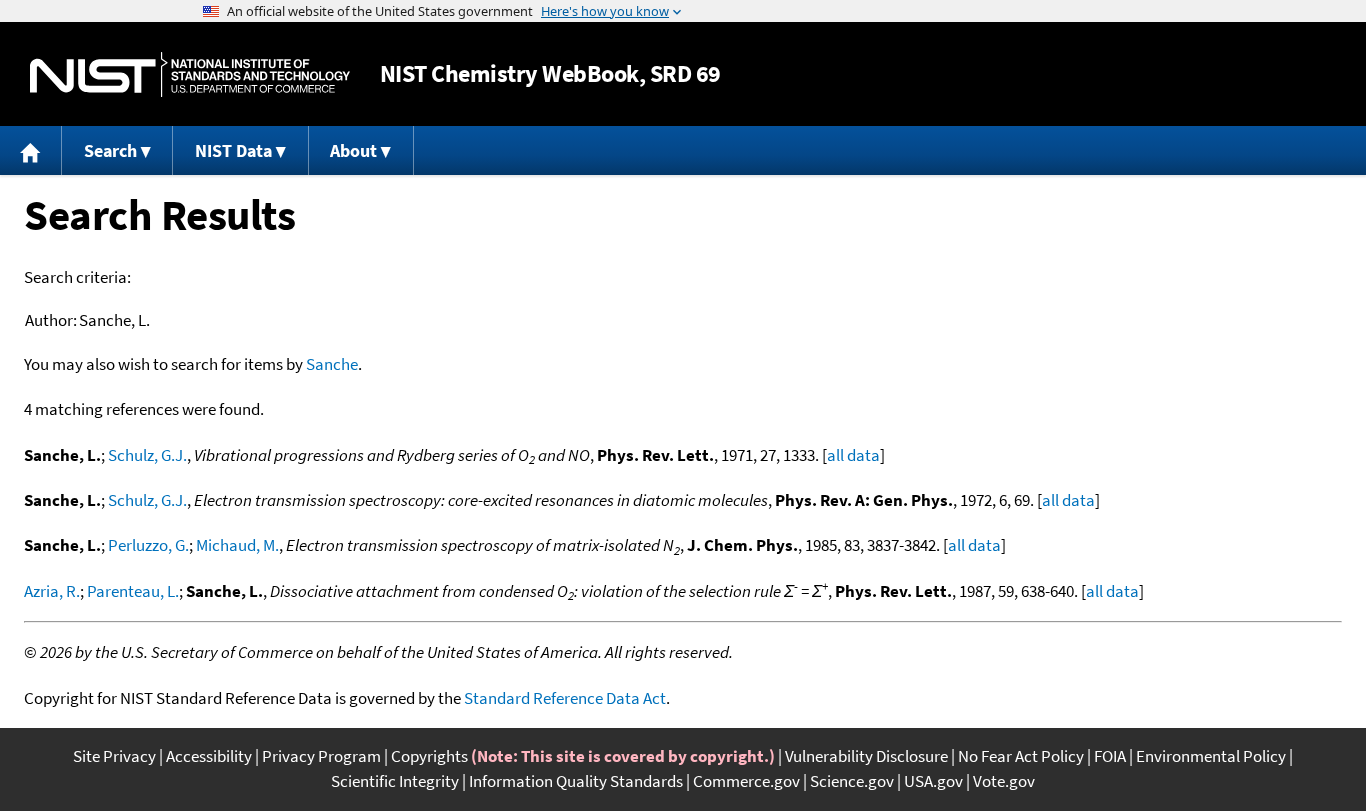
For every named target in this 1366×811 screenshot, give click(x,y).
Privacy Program (321, 756)
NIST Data (233, 150)
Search (110, 150)
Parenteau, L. (133, 591)
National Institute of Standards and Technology (190, 74)
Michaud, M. (237, 545)
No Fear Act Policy (1021, 756)
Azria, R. (52, 591)
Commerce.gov (746, 781)
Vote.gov (1004, 781)
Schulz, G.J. (147, 455)
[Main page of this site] (31, 150)
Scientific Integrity (395, 781)
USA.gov (933, 781)
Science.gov (852, 781)
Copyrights (429, 756)
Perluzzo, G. (148, 545)
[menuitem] (31, 150)
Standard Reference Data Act (565, 698)
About (353, 150)
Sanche (332, 364)
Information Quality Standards (576, 781)
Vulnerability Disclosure (866, 756)
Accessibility (209, 756)
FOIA (1110, 756)
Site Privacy (114, 756)
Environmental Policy (1211, 756)
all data (853, 455)
